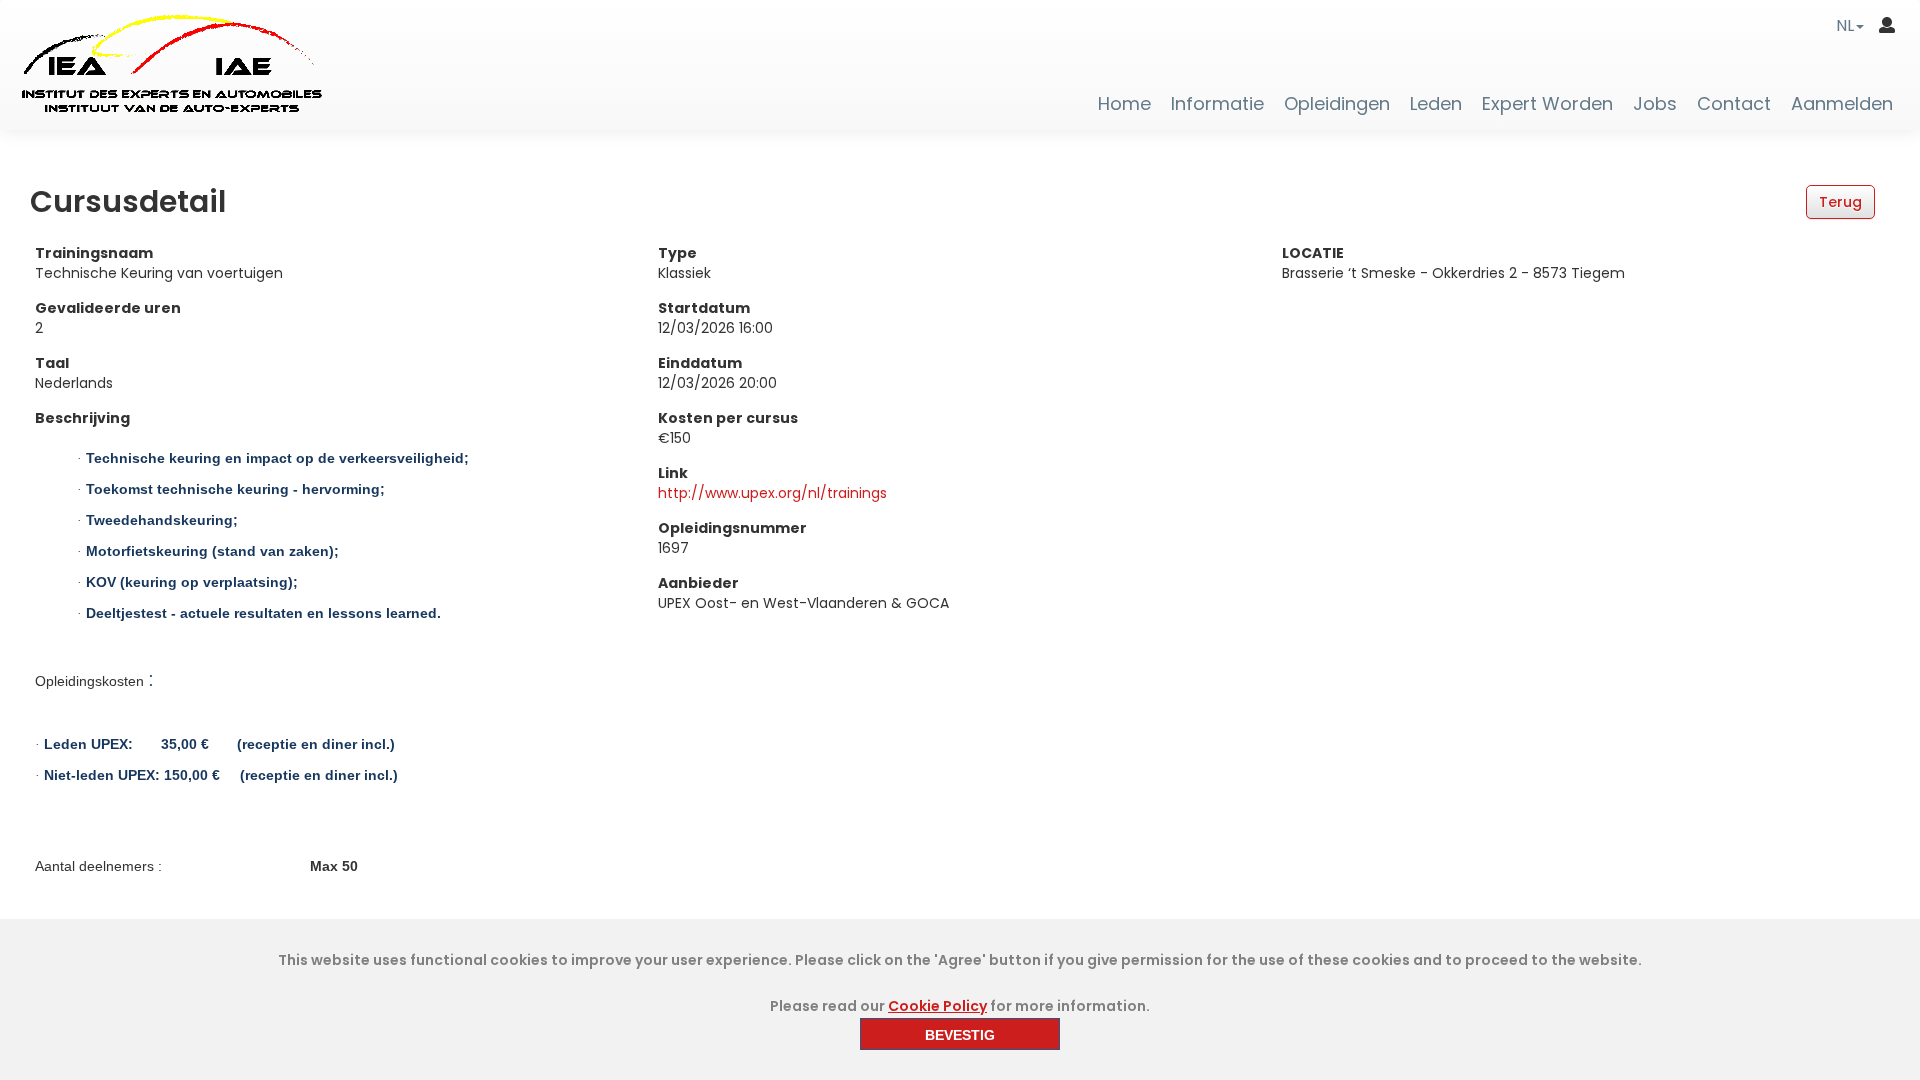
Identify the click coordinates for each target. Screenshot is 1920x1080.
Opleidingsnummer (732, 528)
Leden (1436, 104)
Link (673, 473)
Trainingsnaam (94, 253)
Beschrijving (82, 418)
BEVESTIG (960, 1035)
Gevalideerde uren (108, 308)
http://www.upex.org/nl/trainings (772, 493)
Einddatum (700, 363)
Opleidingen (1337, 104)
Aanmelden (1842, 104)
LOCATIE (1313, 253)
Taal (52, 363)
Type (677, 253)
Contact (1734, 104)
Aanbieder (698, 583)
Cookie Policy (937, 1006)
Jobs (1655, 104)
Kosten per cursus (728, 418)
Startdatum (704, 308)
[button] (1850, 25)
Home (1124, 104)
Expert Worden (1547, 104)
